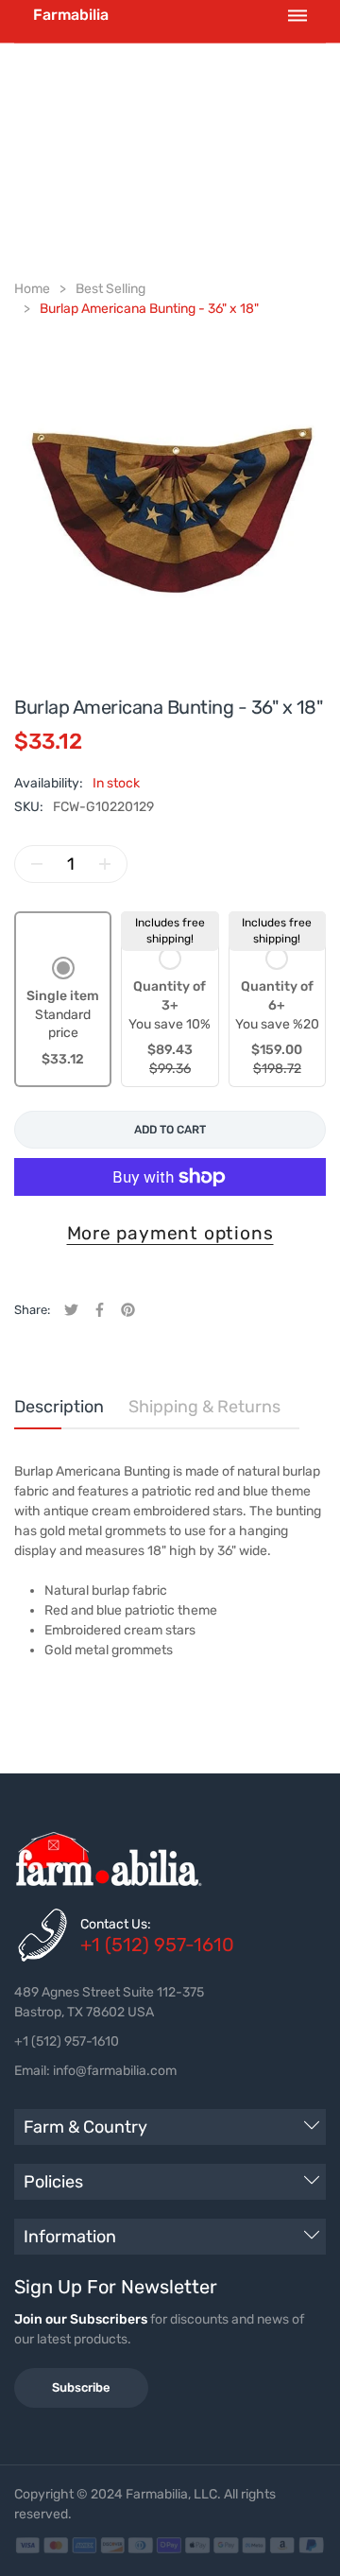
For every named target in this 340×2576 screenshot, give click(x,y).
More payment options (170, 1233)
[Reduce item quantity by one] (37, 864)
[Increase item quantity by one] (105, 864)
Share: (32, 1310)
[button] (63, 1013)
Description (59, 1407)
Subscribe (81, 2387)
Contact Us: (116, 1924)
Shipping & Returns (204, 1407)
